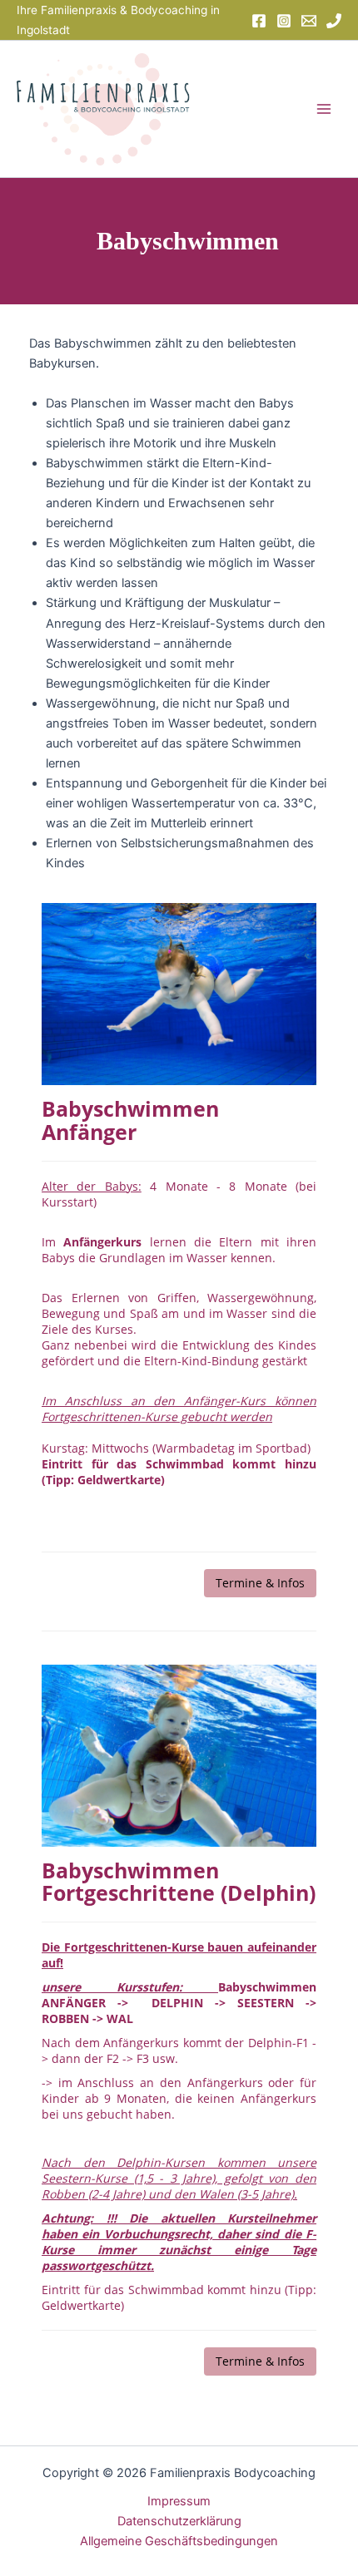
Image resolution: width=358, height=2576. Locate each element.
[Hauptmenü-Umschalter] (324, 109)
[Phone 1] (334, 21)
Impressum (179, 2501)
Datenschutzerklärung (179, 2521)
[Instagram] (284, 21)
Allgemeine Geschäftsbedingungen (179, 2541)
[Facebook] (259, 21)
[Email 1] (309, 21)
